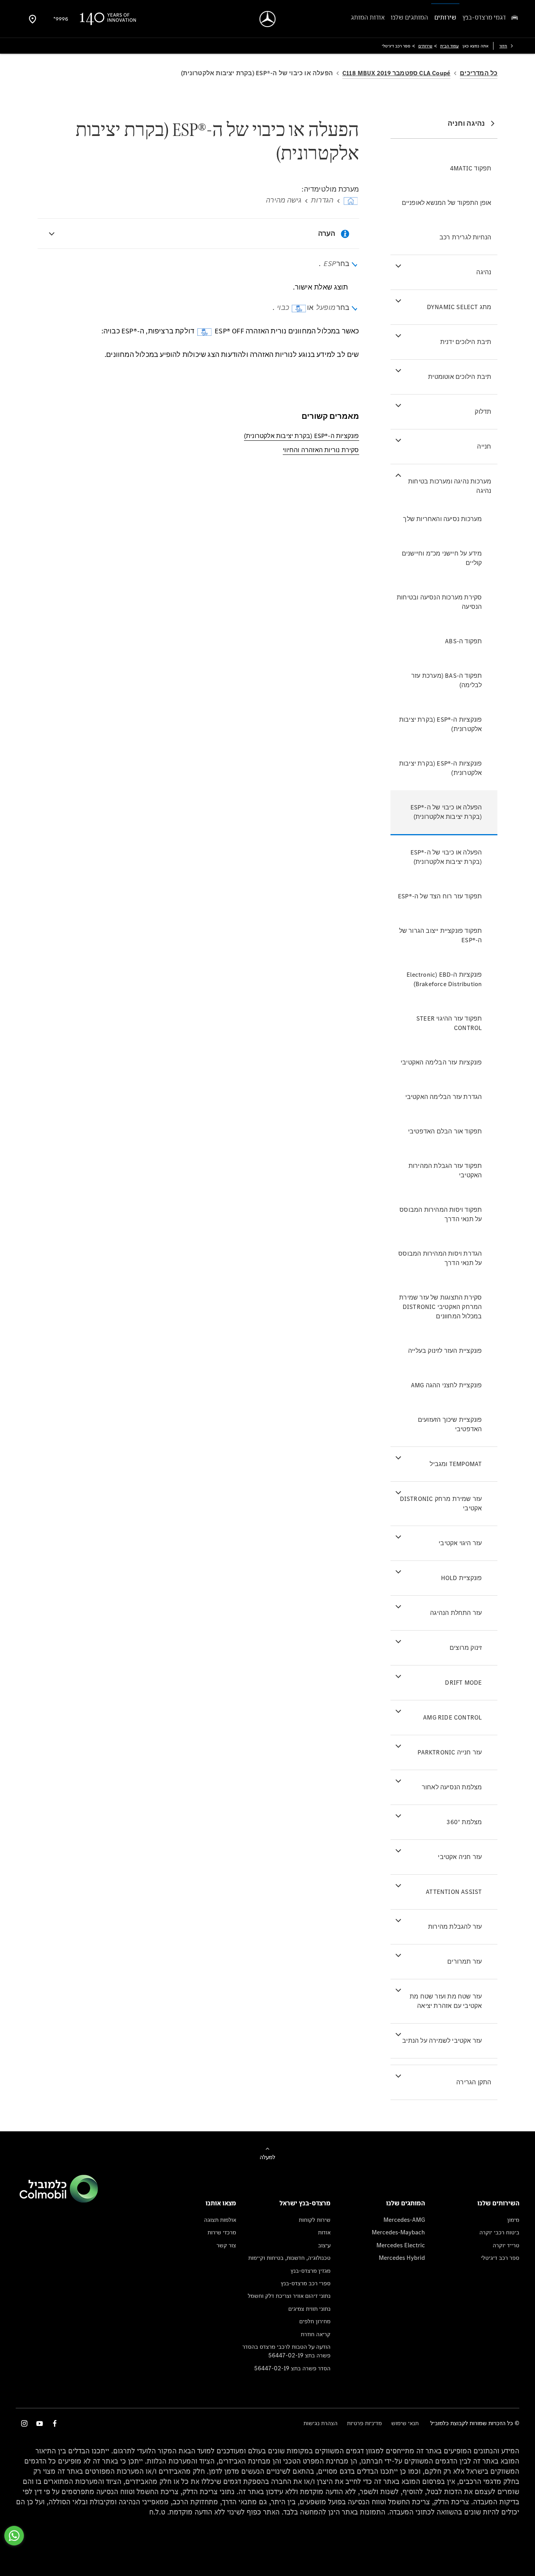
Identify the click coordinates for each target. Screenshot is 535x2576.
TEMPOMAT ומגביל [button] (456, 1464)
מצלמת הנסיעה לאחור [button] (452, 1787)
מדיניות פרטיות (364, 2423)
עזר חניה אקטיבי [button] (460, 1857)
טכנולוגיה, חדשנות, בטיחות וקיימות (289, 2258)
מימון (513, 2220)
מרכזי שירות (222, 2232)
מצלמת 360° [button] (464, 1822)
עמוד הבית (449, 46)
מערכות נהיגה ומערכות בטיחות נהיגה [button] (450, 486)
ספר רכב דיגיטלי (500, 2258)
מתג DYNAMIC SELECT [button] (459, 307)
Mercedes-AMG (404, 2220)
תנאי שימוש (405, 2423)
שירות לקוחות (315, 2220)
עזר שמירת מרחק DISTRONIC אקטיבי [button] (441, 1503)
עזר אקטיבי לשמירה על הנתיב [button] (442, 2041)
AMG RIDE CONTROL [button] (452, 1717)
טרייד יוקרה (506, 2245)
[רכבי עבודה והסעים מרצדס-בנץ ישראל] (268, 19)
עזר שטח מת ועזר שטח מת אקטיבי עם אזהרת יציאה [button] (446, 2001)
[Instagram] (24, 2423)
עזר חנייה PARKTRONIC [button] (450, 1752)
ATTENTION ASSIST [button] (454, 1892)
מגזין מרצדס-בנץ (311, 2271)
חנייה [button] (484, 446)
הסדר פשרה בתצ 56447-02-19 (292, 2368)
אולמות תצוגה (220, 2220)
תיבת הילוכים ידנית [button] (466, 342)
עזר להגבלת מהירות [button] (455, 1927)
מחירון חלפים (315, 2321)
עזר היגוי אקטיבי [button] (460, 1543)
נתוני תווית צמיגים (309, 2309)
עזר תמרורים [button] (465, 1961)
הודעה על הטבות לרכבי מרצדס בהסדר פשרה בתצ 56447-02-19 (286, 2351)
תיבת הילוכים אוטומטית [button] (460, 377)
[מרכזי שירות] (33, 19)
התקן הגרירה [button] (474, 2082)
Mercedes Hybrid (402, 2258)
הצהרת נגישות (321, 2423)
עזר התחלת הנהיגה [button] (456, 1613)
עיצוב (324, 2245)
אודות (324, 2232)
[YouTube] (40, 2423)
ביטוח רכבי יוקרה (499, 2232)
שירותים (425, 46)
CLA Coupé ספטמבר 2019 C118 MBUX (396, 73)
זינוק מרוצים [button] (466, 1648)
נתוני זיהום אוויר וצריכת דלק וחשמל (289, 2296)
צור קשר (226, 2245)
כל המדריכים (479, 73)
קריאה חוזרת (316, 2334)
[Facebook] (55, 2423)
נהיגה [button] (484, 272)
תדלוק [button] (483, 412)
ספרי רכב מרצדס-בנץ (306, 2283)
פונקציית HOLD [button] (462, 1578)
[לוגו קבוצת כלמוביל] (59, 2200)
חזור (503, 46)
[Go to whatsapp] (14, 2536)
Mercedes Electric (401, 2245)
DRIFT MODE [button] (463, 1683)
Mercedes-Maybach (398, 2232)
